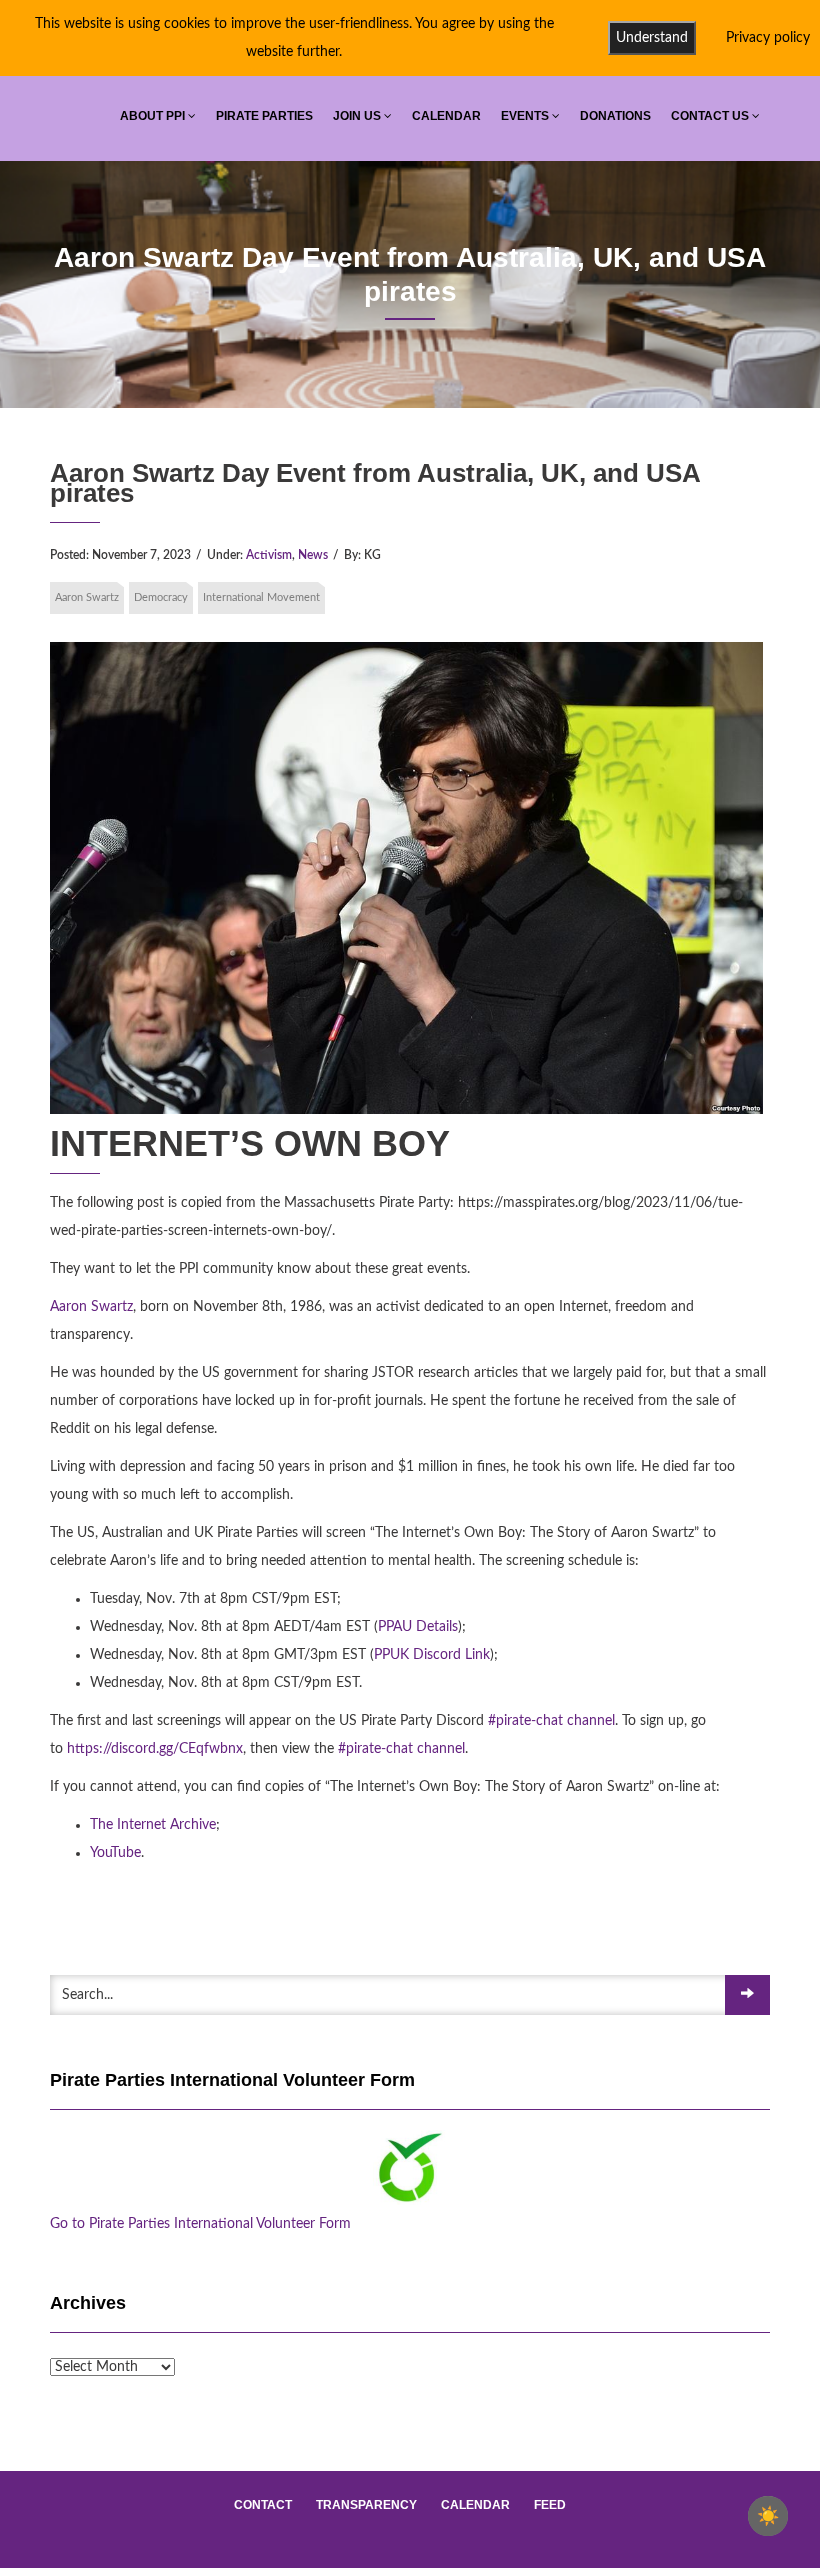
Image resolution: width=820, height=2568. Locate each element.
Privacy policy (768, 38)
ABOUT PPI (154, 116)
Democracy (161, 597)
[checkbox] (768, 2516)
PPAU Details (418, 1627)
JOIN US (358, 116)
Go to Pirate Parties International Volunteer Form (200, 2224)
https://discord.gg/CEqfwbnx (155, 1749)
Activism (269, 555)
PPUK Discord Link (432, 1655)
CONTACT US (711, 116)
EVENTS (526, 116)
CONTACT (263, 2505)
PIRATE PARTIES (264, 116)
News (313, 555)
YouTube (115, 1853)
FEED (550, 2505)
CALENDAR (446, 116)
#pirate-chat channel (551, 1721)
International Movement (261, 597)
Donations (615, 116)
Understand (652, 38)
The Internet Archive (153, 1825)
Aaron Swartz (87, 597)
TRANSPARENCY (366, 2505)
